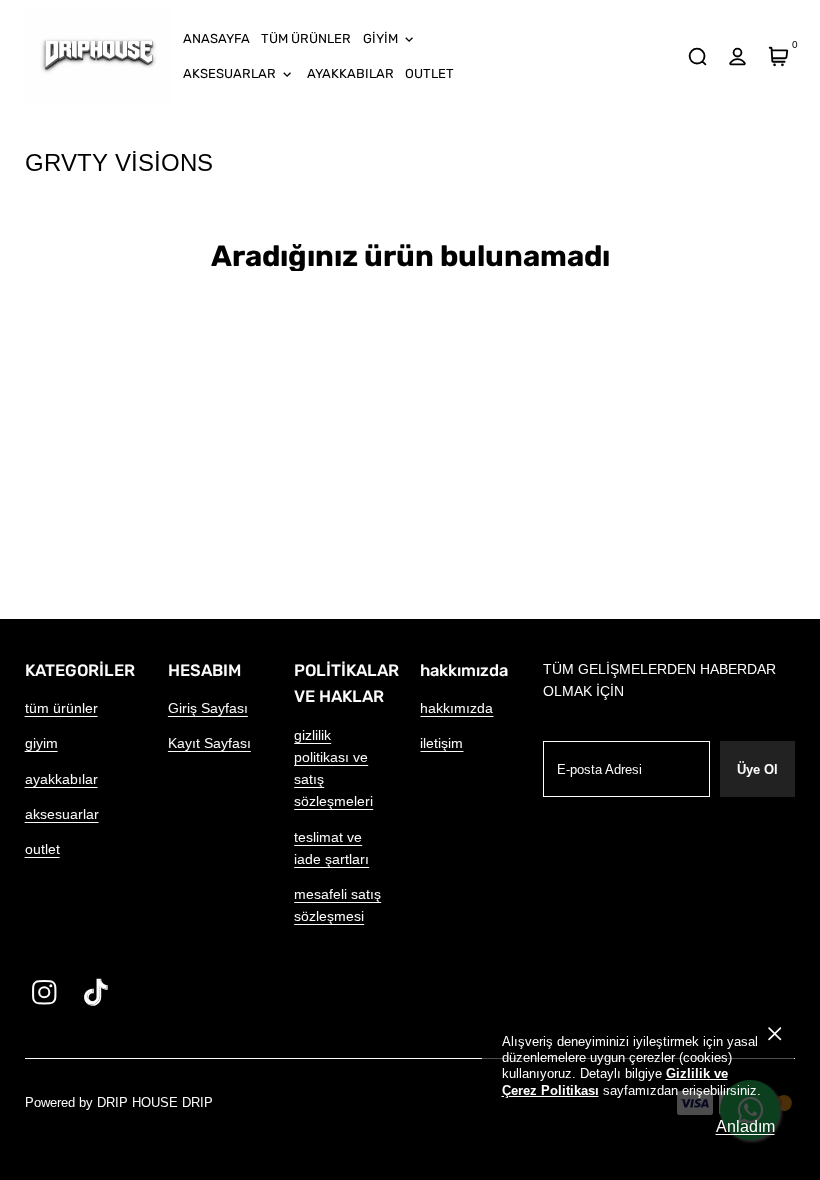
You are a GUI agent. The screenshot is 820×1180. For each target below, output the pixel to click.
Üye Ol (757, 769)
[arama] (697, 57)
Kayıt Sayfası (209, 743)
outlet (42, 849)
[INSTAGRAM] (44, 992)
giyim (41, 743)
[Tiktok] (96, 992)
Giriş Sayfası (208, 708)
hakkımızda (456, 708)
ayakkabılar (61, 779)
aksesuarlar (62, 814)
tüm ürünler (61, 708)
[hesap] (738, 57)
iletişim (441, 743)
